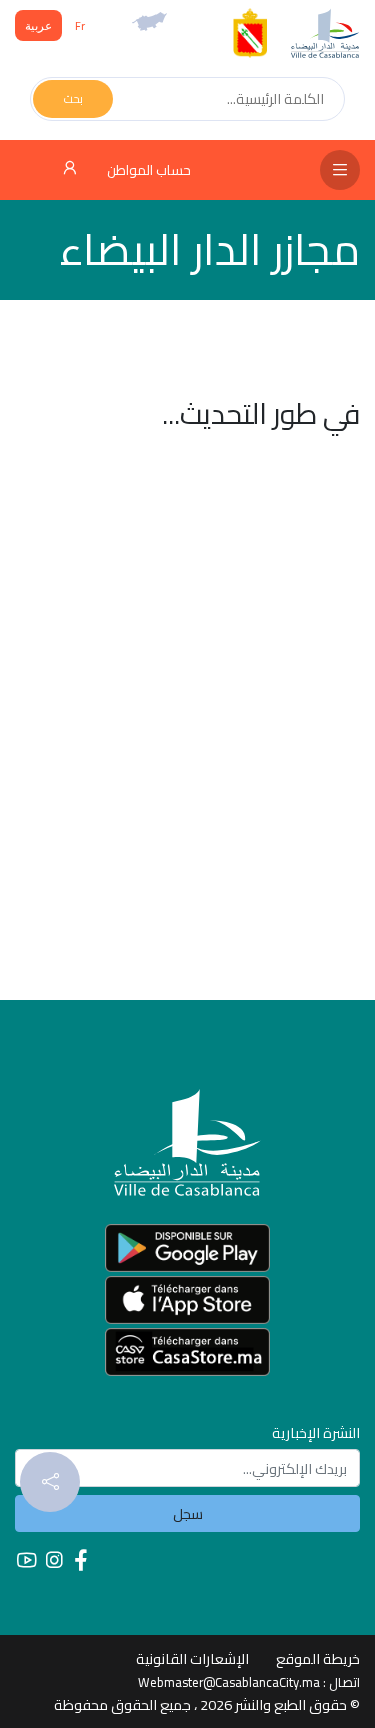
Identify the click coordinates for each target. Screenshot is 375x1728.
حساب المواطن (147, 170)
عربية (38, 25)
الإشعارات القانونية (192, 1658)
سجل (188, 1513)
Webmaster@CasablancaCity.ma (229, 1682)
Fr (80, 25)
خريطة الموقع (318, 1658)
